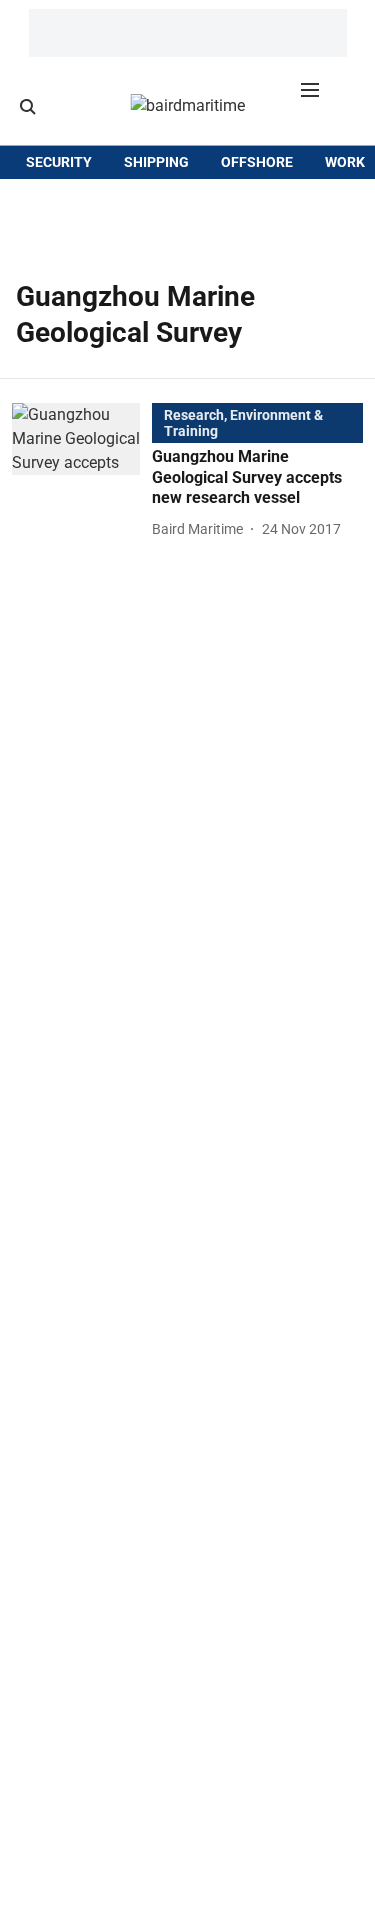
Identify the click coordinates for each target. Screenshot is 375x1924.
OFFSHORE (257, 162)
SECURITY (59, 162)
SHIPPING (156, 162)
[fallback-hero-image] (82, 472)
